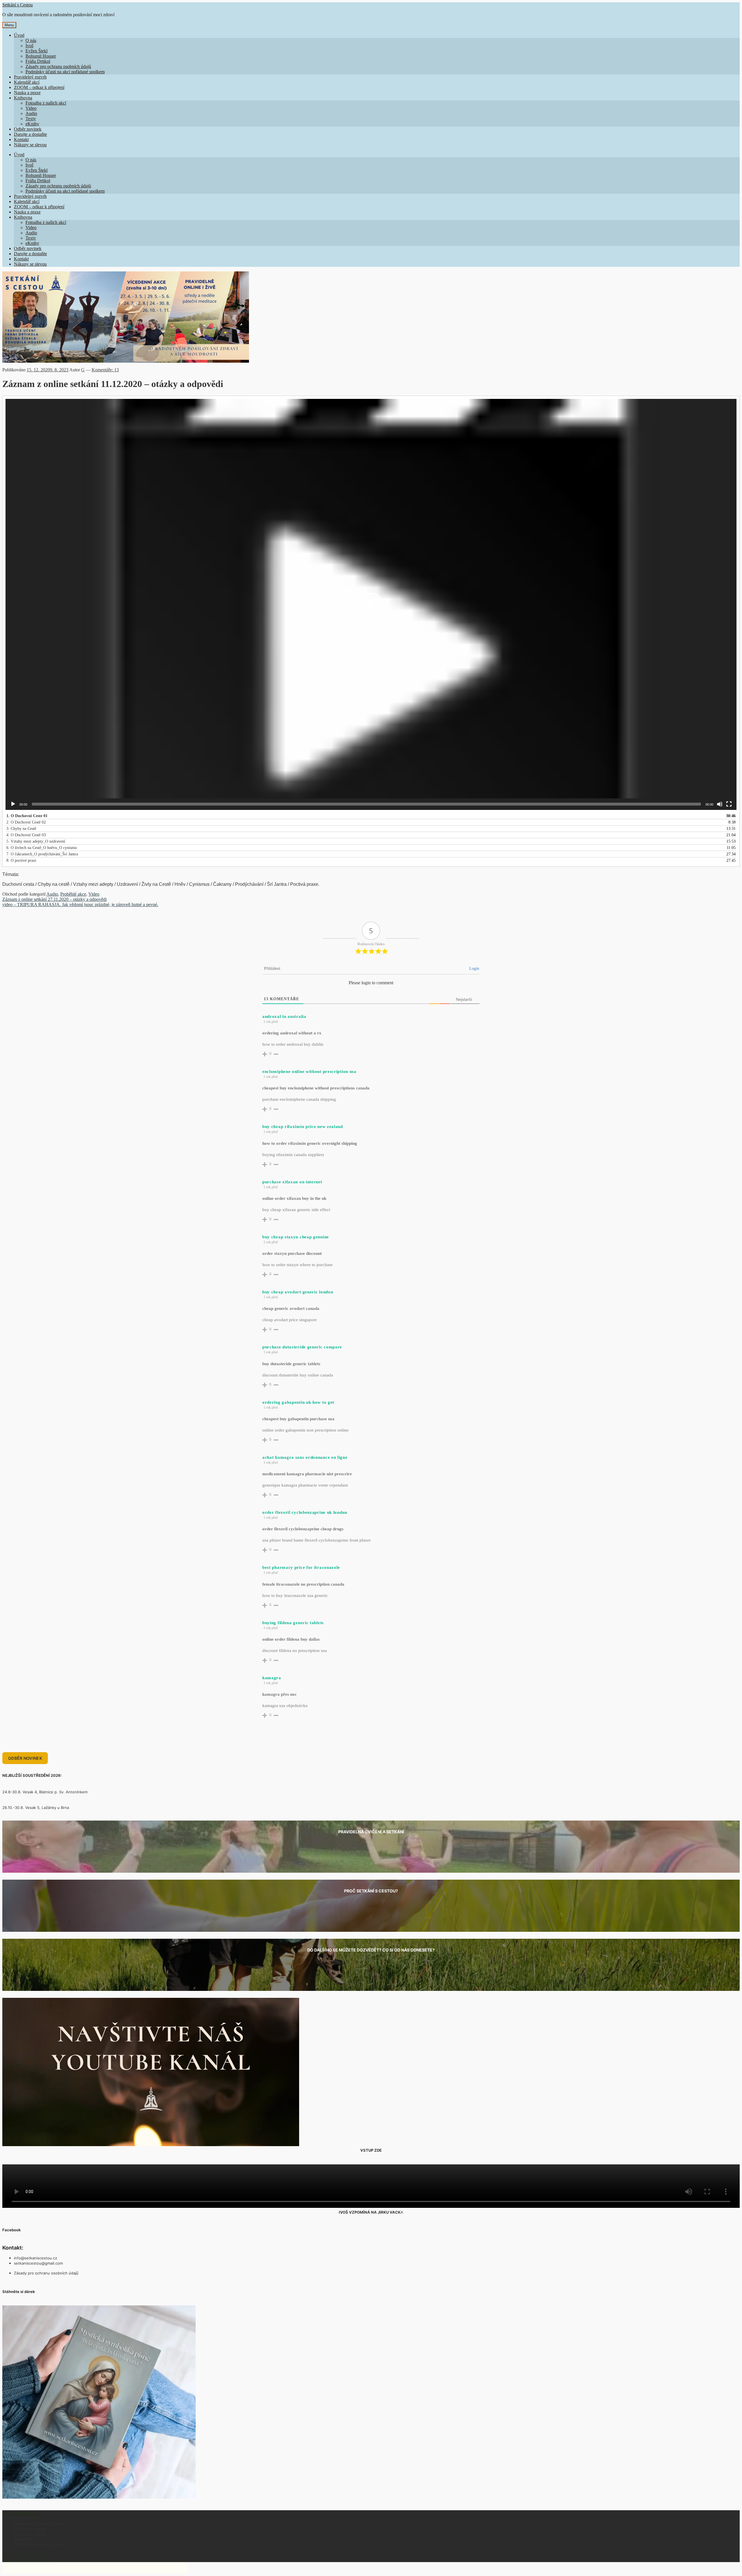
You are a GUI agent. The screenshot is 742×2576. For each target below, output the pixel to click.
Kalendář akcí (27, 82)
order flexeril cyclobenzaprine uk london (305, 1512)
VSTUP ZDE (371, 2150)
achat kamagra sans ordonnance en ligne (305, 1457)
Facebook (12, 2230)
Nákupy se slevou (30, 145)
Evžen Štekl (37, 51)
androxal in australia (284, 1016)
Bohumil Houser (41, 56)
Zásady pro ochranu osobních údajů (58, 66)
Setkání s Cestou (18, 5)
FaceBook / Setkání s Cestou (40, 2524)
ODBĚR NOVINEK (25, 1758)
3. (21, 829)
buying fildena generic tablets (293, 1623)
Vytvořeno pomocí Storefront (29, 2559)
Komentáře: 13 (105, 370)
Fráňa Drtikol (38, 61)
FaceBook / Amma (30, 2534)
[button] (371, 604)
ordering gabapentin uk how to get (298, 1402)
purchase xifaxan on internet (292, 1182)
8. (21, 860)
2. (26, 822)
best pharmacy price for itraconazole (301, 1567)
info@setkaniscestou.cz (36, 2258)
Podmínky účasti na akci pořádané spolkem (65, 72)
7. (42, 854)
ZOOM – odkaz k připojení (39, 87)
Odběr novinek (28, 129)
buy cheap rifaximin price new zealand (303, 1127)
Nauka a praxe (27, 93)
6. (42, 848)
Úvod (19, 35)
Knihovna (23, 98)
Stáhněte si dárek (19, 2292)
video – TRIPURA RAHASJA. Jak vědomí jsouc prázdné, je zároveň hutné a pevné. (80, 904)
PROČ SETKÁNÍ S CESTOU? (371, 1891)
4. (26, 835)
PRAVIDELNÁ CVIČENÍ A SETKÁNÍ (371, 1832)
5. (36, 841)
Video (31, 108)
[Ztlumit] (720, 804)
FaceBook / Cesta (30, 2529)
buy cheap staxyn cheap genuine (296, 1237)
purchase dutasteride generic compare (302, 1347)
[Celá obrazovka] (729, 804)
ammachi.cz (24, 2539)
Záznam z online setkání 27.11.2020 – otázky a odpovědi (54, 899)
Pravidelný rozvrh (30, 77)
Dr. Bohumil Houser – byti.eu (40, 2544)
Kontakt (21, 139)
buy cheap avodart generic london (298, 1292)
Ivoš (29, 46)
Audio (31, 113)
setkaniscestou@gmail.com (38, 2263)
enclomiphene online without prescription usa (309, 1071)
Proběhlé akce (73, 894)
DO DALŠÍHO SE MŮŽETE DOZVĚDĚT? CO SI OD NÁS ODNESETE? (371, 1950)
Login (474, 968)
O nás (31, 40)
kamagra (272, 1678)
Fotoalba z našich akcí (46, 103)
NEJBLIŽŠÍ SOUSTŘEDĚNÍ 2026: (32, 1775)
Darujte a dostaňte (30, 134)
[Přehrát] (13, 804)
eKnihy (32, 124)
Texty (31, 119)
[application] (371, 604)
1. (27, 816)
